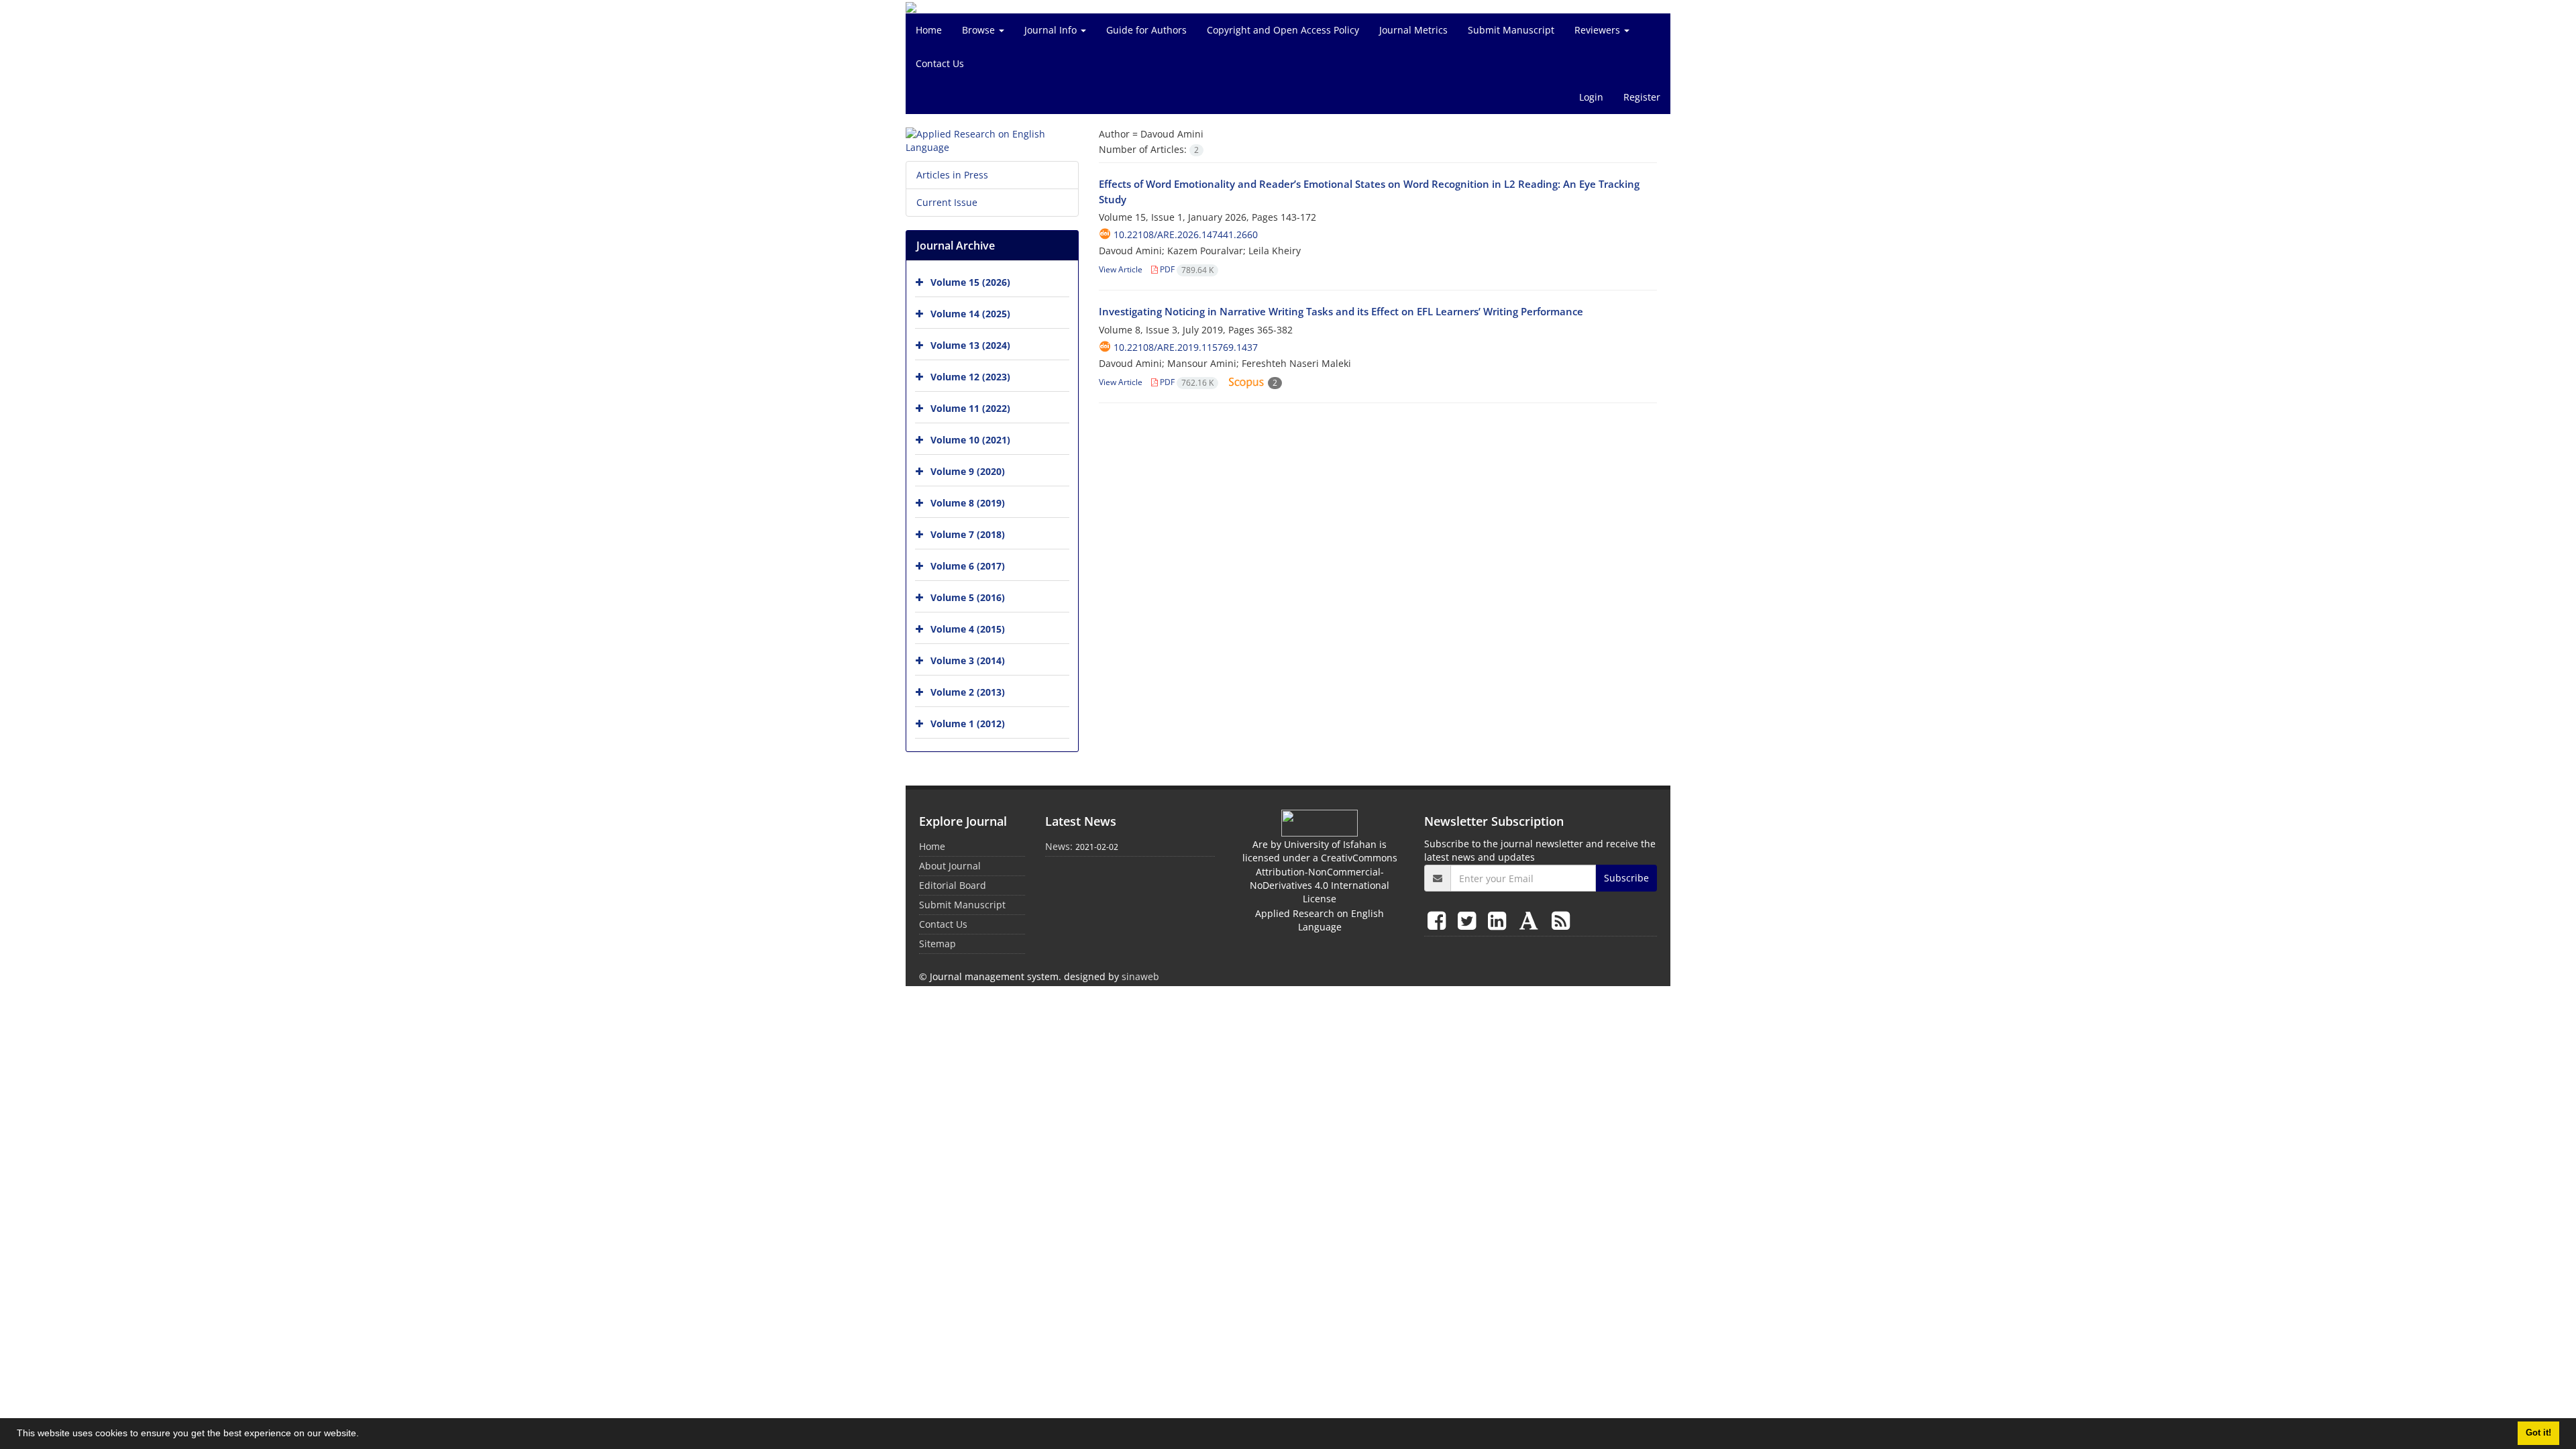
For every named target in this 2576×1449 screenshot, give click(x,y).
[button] (364, 1435)
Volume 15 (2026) (970, 282)
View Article (1121, 269)
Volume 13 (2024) (970, 345)
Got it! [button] (2538, 1433)
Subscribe (1626, 878)
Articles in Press (952, 175)
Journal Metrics (1413, 30)
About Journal (950, 866)
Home (929, 30)
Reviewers (1599, 30)
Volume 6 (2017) (968, 566)
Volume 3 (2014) (968, 660)
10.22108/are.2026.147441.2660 (1186, 234)
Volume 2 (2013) (968, 692)
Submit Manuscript (1511, 30)
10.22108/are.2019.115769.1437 (1186, 347)
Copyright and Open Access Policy (1283, 30)
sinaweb (1140, 976)
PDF (1186, 269)
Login (1591, 97)
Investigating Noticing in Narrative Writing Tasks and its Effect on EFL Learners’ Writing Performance (1341, 311)
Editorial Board (953, 885)
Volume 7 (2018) (968, 534)
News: (1059, 846)
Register (1642, 97)
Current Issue (947, 202)
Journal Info (1052, 30)
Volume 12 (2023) (970, 377)
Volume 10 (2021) (970, 440)
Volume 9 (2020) (968, 471)
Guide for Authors (1146, 30)
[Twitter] (1469, 920)
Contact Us (940, 63)
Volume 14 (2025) (970, 314)
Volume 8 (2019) (968, 503)
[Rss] (1561, 920)
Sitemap (937, 944)
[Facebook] (1439, 920)
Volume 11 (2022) (970, 408)
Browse (980, 30)
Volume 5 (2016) (968, 597)
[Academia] (1532, 920)
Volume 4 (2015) (968, 629)
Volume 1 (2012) (968, 723)
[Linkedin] (1500, 920)
